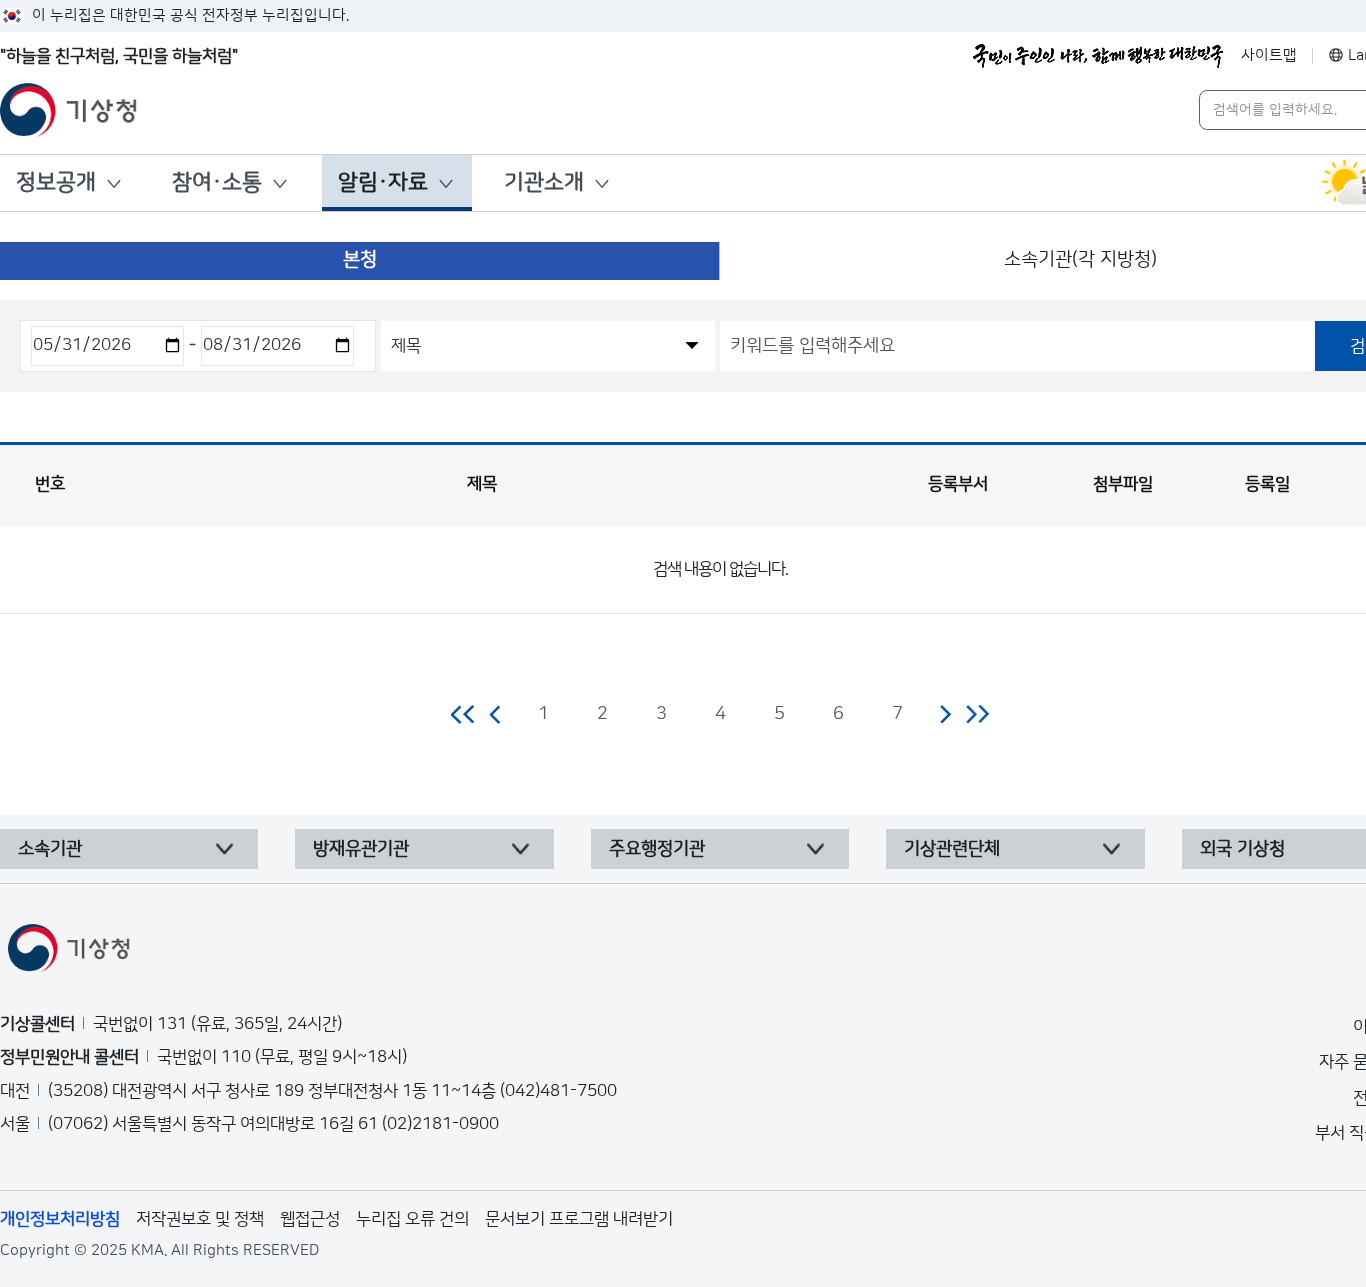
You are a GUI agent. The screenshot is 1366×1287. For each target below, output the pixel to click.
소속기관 (50, 849)
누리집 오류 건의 (412, 1219)
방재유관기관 (361, 849)
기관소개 (544, 182)
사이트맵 (1269, 55)
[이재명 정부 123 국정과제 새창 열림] (1098, 56)
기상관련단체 (952, 849)
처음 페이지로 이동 (463, 714)
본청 (360, 259)
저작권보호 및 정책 (200, 1219)
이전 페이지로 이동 (496, 714)
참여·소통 (217, 182)
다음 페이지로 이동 (945, 714)
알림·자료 (383, 182)
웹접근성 (310, 1219)
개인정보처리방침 (60, 1219)
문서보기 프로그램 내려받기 (579, 1219)
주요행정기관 (657, 849)
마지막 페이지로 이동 (977, 714)
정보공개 (56, 182)
